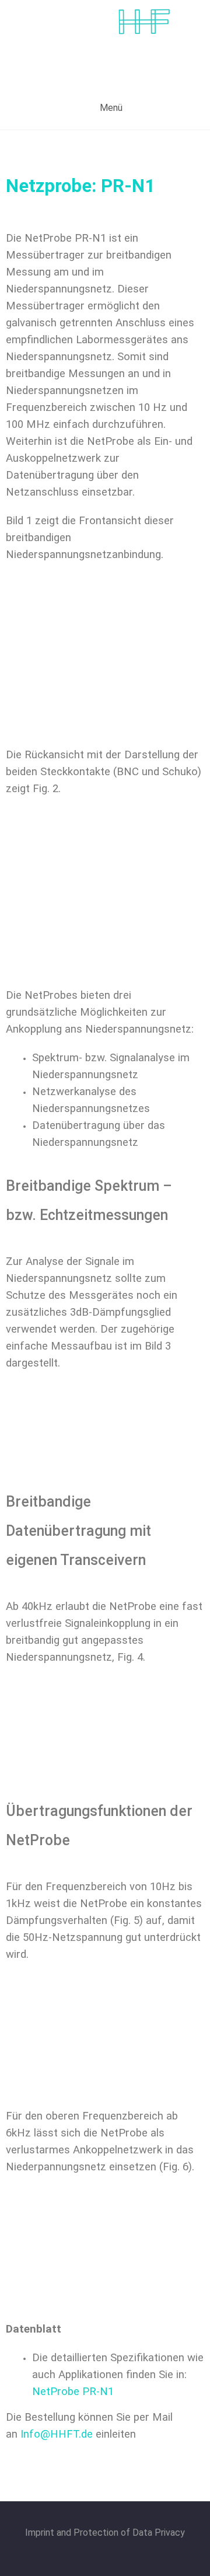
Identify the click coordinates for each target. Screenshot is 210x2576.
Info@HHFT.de (57, 2434)
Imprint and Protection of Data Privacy (105, 2533)
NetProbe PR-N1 (73, 2392)
